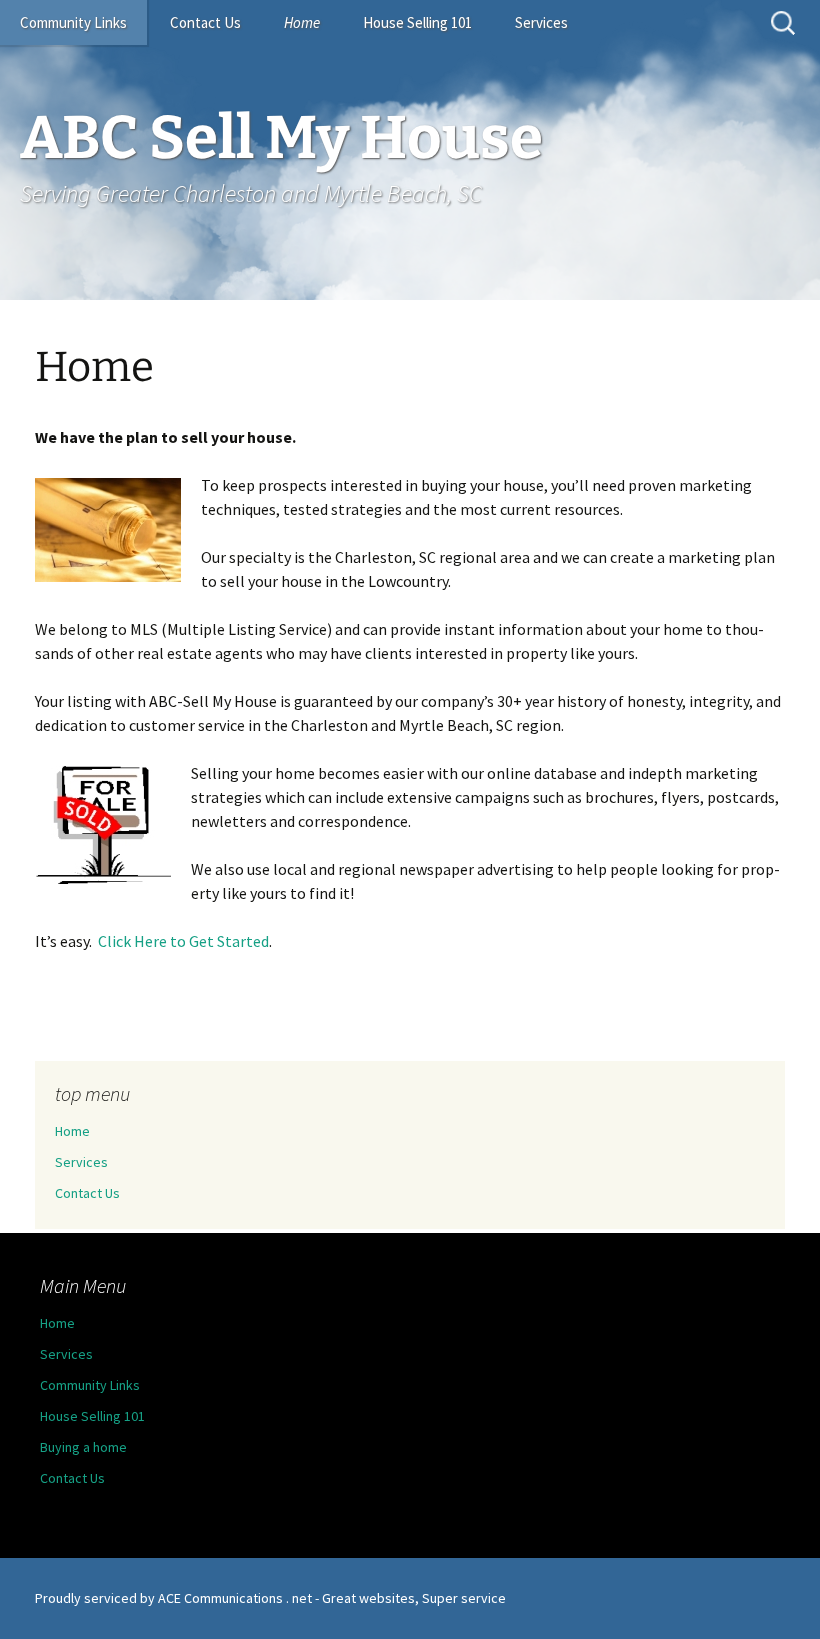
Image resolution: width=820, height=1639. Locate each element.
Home (302, 22)
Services (541, 22)
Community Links (73, 22)
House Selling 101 (417, 22)
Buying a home (83, 1447)
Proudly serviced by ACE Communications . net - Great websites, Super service (270, 1598)
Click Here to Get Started (183, 941)
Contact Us (205, 22)
